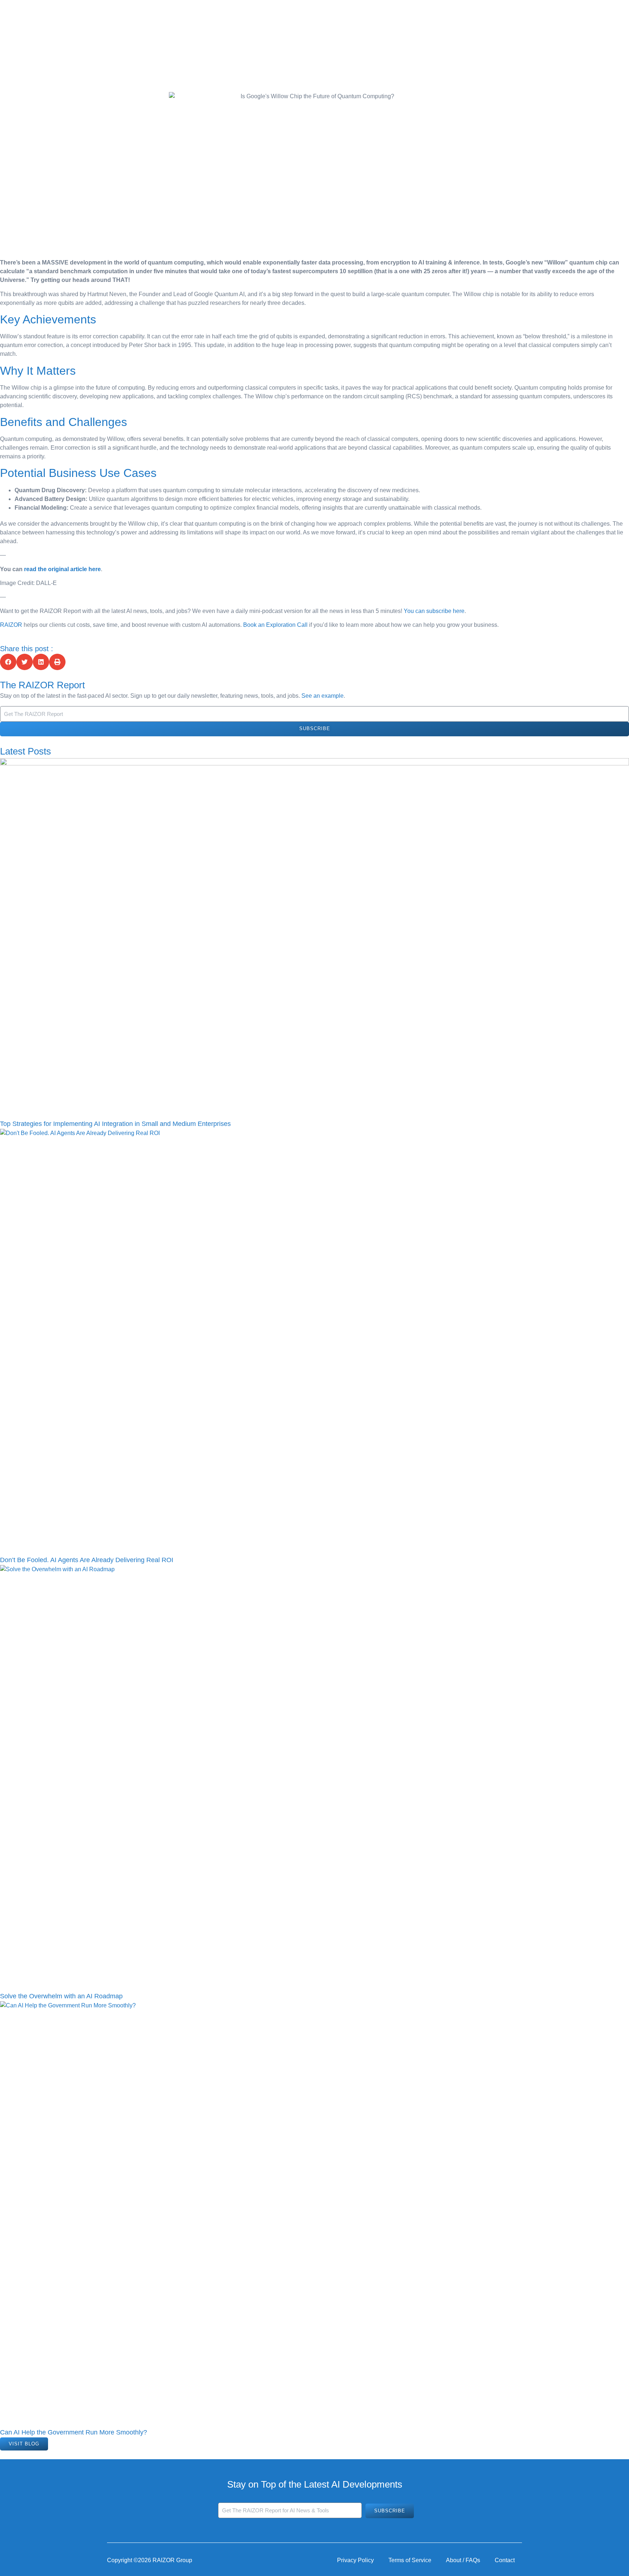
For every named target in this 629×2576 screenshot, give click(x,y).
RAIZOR (11, 625)
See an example (323, 696)
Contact (505, 2560)
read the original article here (62, 569)
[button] (8, 662)
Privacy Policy (355, 2560)
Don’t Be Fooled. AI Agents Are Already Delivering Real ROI (87, 1560)
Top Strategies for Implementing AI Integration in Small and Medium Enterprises (115, 1124)
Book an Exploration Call (275, 625)
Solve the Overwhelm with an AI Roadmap (61, 1996)
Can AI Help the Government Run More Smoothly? (74, 2432)
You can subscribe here (434, 611)
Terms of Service (410, 2560)
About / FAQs (463, 2560)
